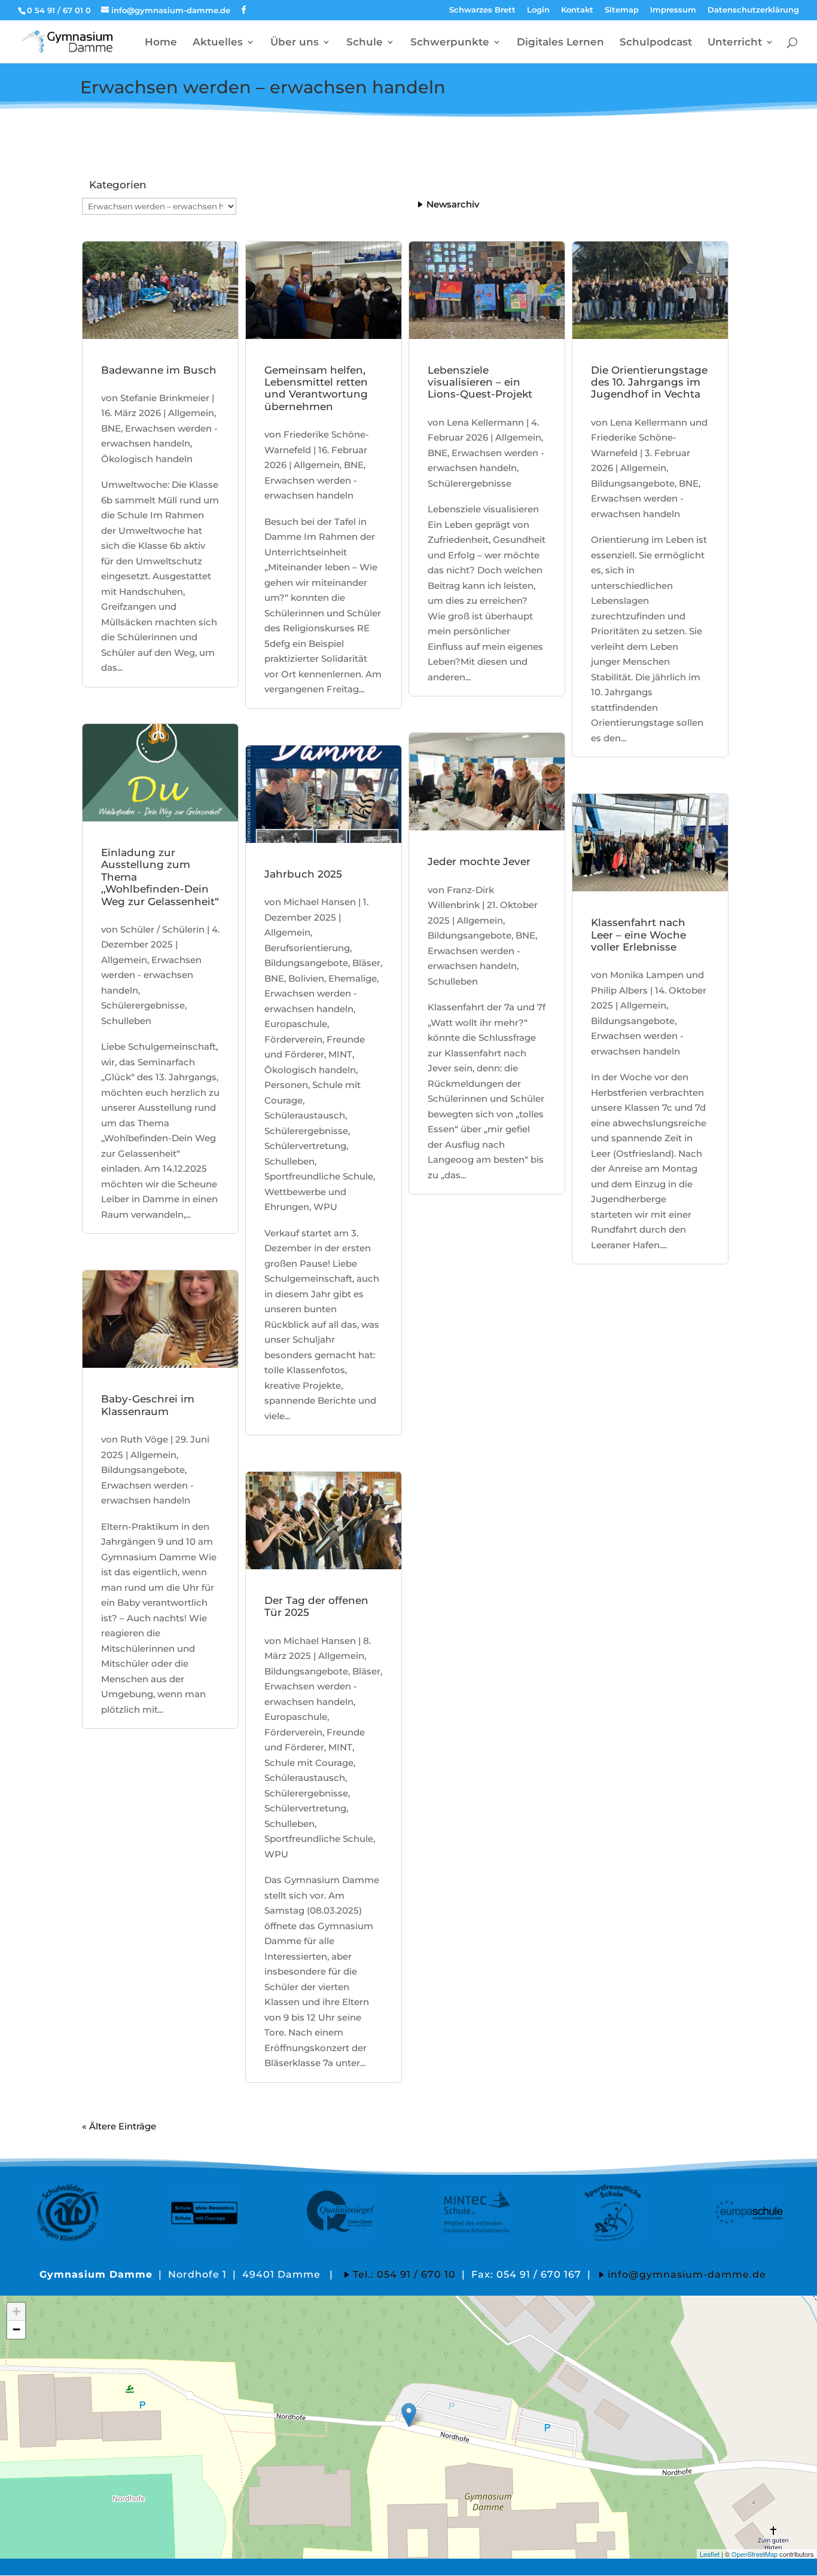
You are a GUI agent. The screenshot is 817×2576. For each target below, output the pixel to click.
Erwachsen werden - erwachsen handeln (151, 975)
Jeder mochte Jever (479, 861)
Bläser (366, 963)
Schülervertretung (305, 1146)
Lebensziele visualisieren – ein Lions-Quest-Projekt (480, 382)
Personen (286, 1085)
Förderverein (293, 1039)
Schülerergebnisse (143, 1005)
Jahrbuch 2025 (303, 874)
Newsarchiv (453, 204)
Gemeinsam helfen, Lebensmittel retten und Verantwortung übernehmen (316, 388)
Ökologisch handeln (147, 459)
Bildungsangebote (143, 1470)
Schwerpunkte (450, 43)
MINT (340, 1054)
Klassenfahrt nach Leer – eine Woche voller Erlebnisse (638, 935)
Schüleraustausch (305, 1115)
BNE (111, 428)
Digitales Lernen (560, 43)
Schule (365, 43)
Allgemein (191, 413)
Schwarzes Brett (482, 10)
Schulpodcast (656, 43)
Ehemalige (353, 978)
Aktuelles (218, 43)
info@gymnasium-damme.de (687, 2274)
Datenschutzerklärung (753, 10)
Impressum (673, 10)
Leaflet (710, 2554)
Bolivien (306, 978)
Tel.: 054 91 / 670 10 (404, 2274)
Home (161, 43)
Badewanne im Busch (159, 370)
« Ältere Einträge (119, 2126)
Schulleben (126, 1021)
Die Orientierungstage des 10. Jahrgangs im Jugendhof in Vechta (649, 382)
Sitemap (622, 10)
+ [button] (16, 2311)
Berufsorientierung (307, 948)
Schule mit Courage (309, 1763)
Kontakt (577, 10)
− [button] (16, 2329)
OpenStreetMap (754, 2554)
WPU (325, 1207)
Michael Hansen (320, 902)
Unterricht (735, 43)
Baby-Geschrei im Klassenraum (148, 1405)
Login (538, 10)
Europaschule (296, 1024)
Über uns (295, 43)
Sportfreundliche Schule (319, 1176)
